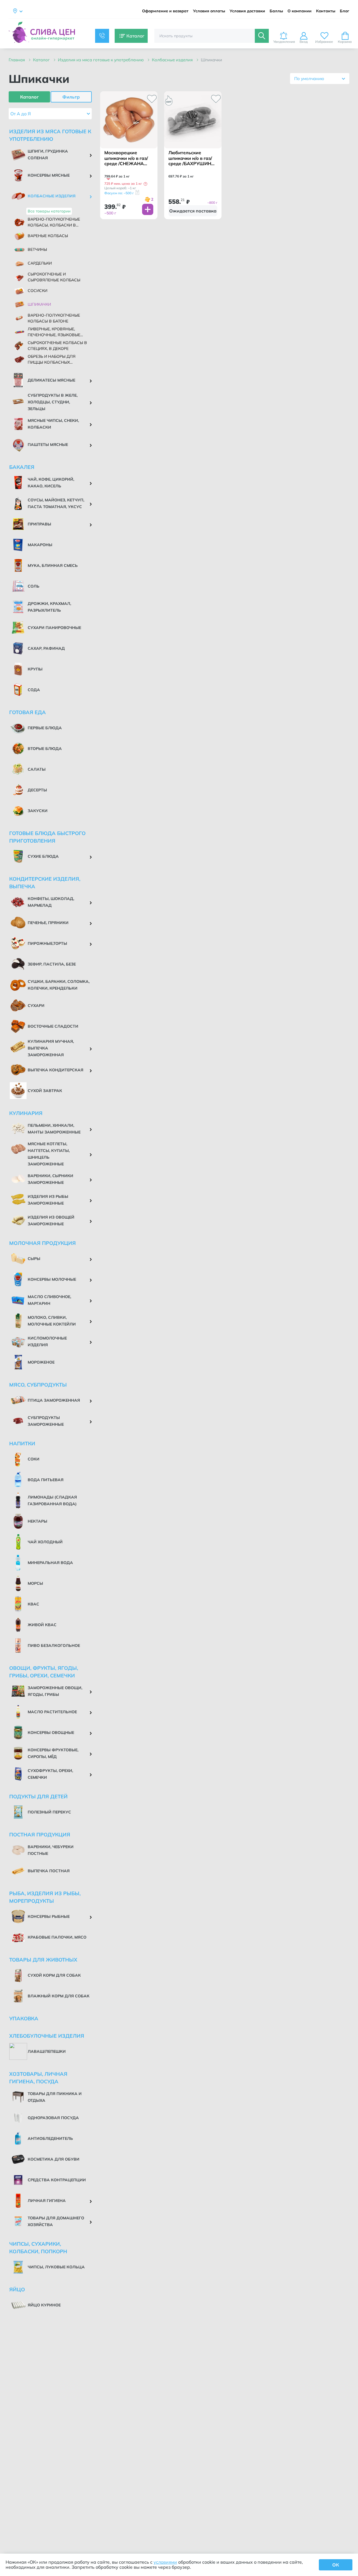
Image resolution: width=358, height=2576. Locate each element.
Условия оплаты (209, 11)
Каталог (42, 60)
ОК (336, 2565)
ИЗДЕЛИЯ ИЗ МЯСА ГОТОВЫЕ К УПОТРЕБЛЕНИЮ (101, 60)
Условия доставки (247, 11)
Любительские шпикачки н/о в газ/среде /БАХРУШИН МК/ (190, 158)
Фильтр (71, 97)
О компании (300, 11)
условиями (165, 2562)
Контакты (326, 11)
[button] (145, 184)
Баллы (276, 11)
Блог (345, 11)
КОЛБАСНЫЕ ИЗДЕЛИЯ (173, 60)
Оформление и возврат (165, 11)
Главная (17, 60)
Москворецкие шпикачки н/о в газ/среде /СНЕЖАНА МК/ (126, 158)
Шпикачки (211, 60)
